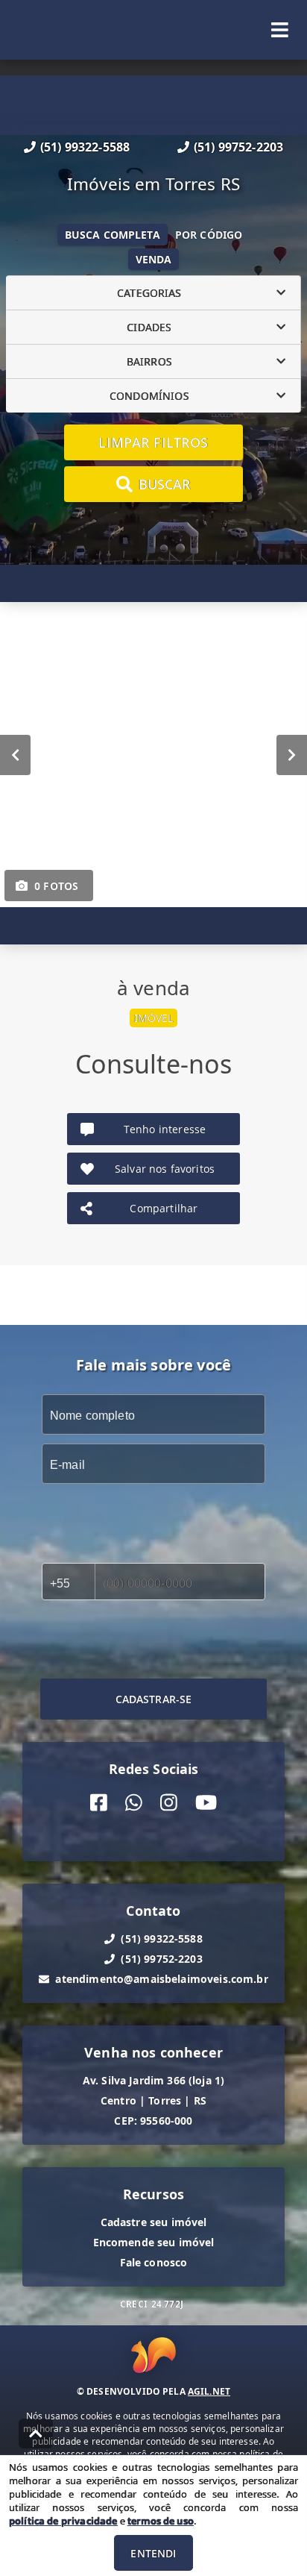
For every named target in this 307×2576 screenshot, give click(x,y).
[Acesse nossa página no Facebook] (99, 1803)
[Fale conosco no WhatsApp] (134, 1803)
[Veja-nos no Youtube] (206, 1803)
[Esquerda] (15, 755)
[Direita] (292, 755)
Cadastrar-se (154, 1699)
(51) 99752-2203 (238, 147)
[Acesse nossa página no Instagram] (169, 1803)
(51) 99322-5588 (85, 147)
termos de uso (161, 2521)
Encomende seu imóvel (154, 2242)
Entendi (153, 2553)
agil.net (209, 2391)
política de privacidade (63, 2521)
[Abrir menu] (280, 30)
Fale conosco (154, 2262)
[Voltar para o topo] (36, 2434)
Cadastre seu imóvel (154, 2222)
